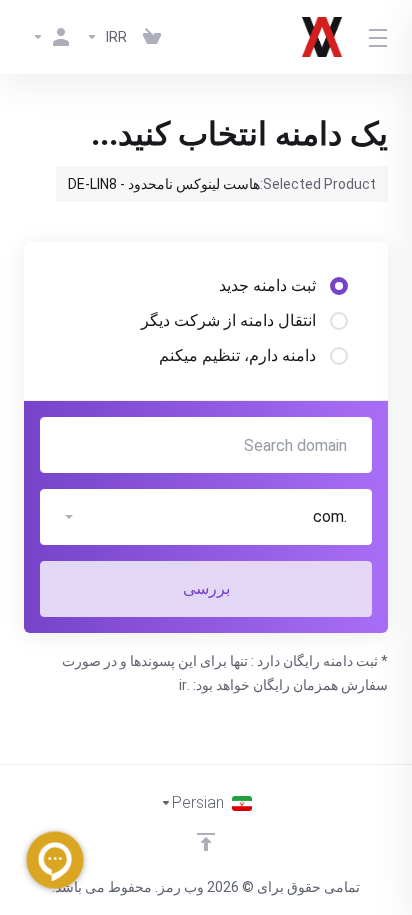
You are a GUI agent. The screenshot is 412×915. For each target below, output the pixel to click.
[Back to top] (206, 842)
